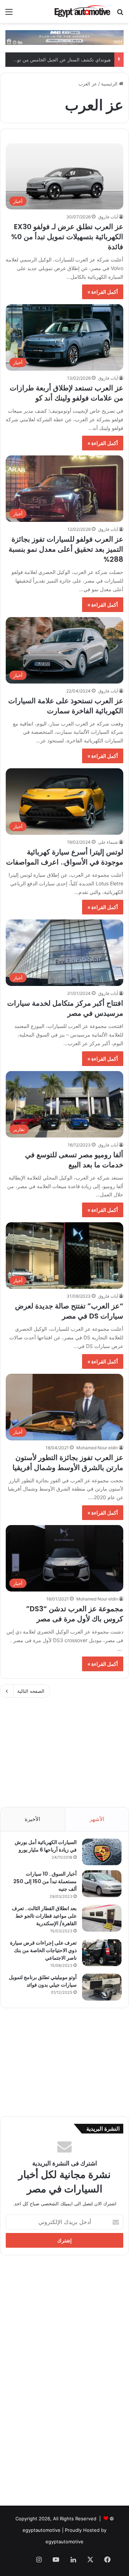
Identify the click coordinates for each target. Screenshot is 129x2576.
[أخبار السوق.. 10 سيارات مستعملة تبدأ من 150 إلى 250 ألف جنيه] (102, 1884)
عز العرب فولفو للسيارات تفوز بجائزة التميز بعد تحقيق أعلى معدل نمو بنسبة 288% (66, 549)
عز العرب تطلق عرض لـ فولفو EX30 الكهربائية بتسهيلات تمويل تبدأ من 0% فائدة (67, 237)
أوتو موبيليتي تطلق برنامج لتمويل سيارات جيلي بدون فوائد (43, 1981)
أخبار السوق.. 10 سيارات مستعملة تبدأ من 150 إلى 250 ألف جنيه (45, 1881)
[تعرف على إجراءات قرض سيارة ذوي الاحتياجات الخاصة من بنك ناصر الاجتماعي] (102, 1953)
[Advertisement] (64, 1749)
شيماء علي (108, 842)
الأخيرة (32, 1819)
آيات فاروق (108, 217)
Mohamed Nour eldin (97, 1448)
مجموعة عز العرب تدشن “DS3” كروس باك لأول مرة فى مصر (75, 1614)
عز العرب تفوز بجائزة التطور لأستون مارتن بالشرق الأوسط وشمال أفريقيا (68, 1463)
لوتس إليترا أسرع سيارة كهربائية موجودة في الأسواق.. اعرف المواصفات (65, 857)
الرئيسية (110, 84)
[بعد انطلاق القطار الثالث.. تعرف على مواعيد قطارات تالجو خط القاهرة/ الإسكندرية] (102, 1918)
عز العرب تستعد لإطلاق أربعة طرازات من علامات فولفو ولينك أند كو (66, 393)
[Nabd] (21, 2560)
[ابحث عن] (120, 14)
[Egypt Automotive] (82, 11)
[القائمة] (9, 14)
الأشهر (97, 1819)
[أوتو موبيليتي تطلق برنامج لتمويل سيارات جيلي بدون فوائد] (102, 1987)
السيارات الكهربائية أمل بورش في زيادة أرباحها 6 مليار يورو (46, 1846)
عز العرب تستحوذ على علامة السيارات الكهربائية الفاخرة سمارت (66, 706)
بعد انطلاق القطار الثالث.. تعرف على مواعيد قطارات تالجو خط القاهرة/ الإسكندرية (44, 1916)
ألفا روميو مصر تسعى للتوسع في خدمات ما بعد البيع (74, 1160)
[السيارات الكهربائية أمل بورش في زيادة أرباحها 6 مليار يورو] (102, 1852)
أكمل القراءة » (103, 292)
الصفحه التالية (31, 1691)
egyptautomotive (42, 2530)
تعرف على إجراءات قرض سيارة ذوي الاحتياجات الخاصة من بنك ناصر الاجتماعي (43, 1950)
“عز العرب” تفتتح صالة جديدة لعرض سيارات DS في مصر (69, 1311)
